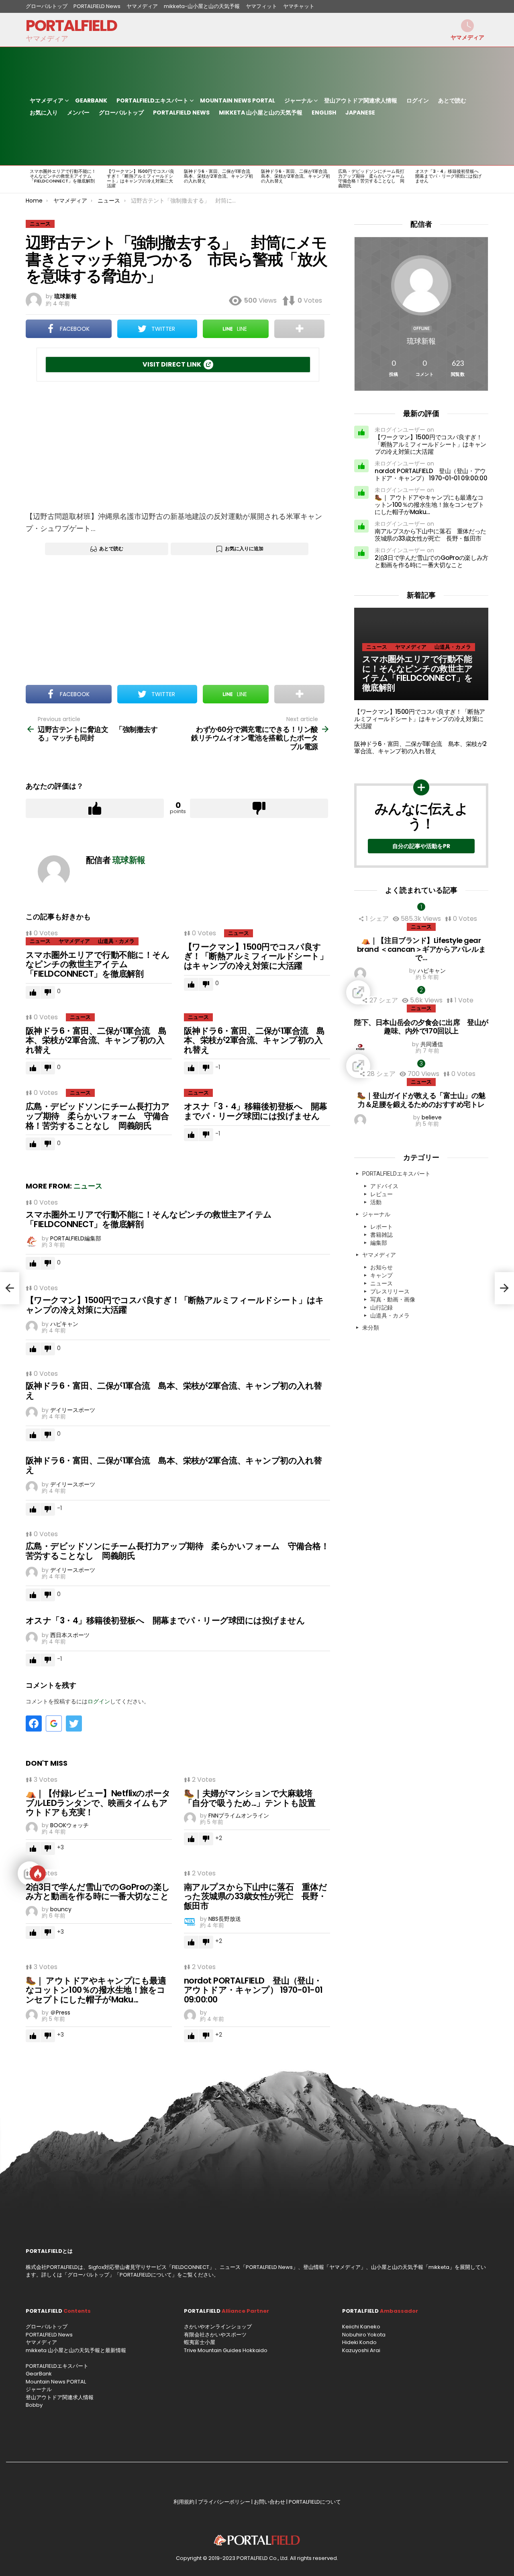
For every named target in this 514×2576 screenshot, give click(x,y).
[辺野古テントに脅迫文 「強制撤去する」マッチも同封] (10, 1288)
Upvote (95, 808)
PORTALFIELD (71, 26)
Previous (30, 179)
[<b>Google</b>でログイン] (54, 1723)
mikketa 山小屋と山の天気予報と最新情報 (76, 2350)
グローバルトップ (47, 6)
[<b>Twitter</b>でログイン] (74, 1723)
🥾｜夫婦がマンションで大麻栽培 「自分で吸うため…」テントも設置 (252, 1798)
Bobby (34, 2405)
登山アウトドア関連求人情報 (361, 100)
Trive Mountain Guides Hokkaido (226, 2350)
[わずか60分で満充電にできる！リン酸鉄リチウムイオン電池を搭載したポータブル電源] (504, 1288)
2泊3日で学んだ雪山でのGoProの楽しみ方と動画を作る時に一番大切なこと (98, 1892)
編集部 (379, 1243)
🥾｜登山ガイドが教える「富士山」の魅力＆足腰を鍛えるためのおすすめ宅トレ (421, 1100)
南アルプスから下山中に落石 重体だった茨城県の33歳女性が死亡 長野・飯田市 (255, 1896)
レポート (381, 1227)
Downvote (259, 808)
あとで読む (452, 100)
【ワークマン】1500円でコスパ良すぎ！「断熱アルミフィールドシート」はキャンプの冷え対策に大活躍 (141, 178)
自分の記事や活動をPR (421, 846)
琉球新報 (421, 341)
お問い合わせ (269, 2502)
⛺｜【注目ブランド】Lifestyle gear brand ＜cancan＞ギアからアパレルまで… (421, 949)
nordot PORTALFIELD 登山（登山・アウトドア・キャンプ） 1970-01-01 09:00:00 (253, 1990)
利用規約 (184, 2502)
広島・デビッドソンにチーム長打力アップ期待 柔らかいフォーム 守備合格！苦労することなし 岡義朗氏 (373, 178)
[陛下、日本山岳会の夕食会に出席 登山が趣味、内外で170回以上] (421, 992)
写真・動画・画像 (393, 1299)
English (324, 113)
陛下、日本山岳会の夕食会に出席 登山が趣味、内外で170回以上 (421, 1027)
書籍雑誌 (381, 1235)
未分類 (371, 1328)
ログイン (418, 100)
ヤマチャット (299, 6)
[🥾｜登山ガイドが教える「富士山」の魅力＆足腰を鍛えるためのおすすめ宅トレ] (421, 1066)
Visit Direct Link (172, 364)
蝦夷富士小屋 (200, 2342)
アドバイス (384, 1186)
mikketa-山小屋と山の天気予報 (202, 6)
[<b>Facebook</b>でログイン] (34, 1723)
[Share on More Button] (299, 329)
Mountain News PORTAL (238, 100)
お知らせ (381, 1267)
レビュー (381, 1194)
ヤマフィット (261, 6)
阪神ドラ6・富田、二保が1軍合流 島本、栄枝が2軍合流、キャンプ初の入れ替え (219, 176)
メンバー (78, 113)
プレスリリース (390, 1291)
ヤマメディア (142, 6)
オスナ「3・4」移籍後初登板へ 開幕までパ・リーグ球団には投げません (449, 176)
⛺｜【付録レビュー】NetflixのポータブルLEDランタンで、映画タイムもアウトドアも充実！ (98, 1803)
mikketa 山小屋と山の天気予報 (261, 113)
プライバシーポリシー (224, 2502)
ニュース (40, 941)
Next (484, 179)
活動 (376, 1202)
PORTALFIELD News (97, 6)
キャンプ (381, 1275)
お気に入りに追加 (244, 548)
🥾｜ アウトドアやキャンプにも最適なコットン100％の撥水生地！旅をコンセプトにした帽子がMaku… (96, 1990)
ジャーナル (298, 100)
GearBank (91, 100)
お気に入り (44, 113)
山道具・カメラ (116, 941)
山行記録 (381, 1307)
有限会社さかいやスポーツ (215, 2335)
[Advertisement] (178, 446)
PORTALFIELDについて (146, 2275)
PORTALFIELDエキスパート (152, 100)
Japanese (360, 113)
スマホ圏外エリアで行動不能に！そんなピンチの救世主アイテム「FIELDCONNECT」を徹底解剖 (63, 176)
